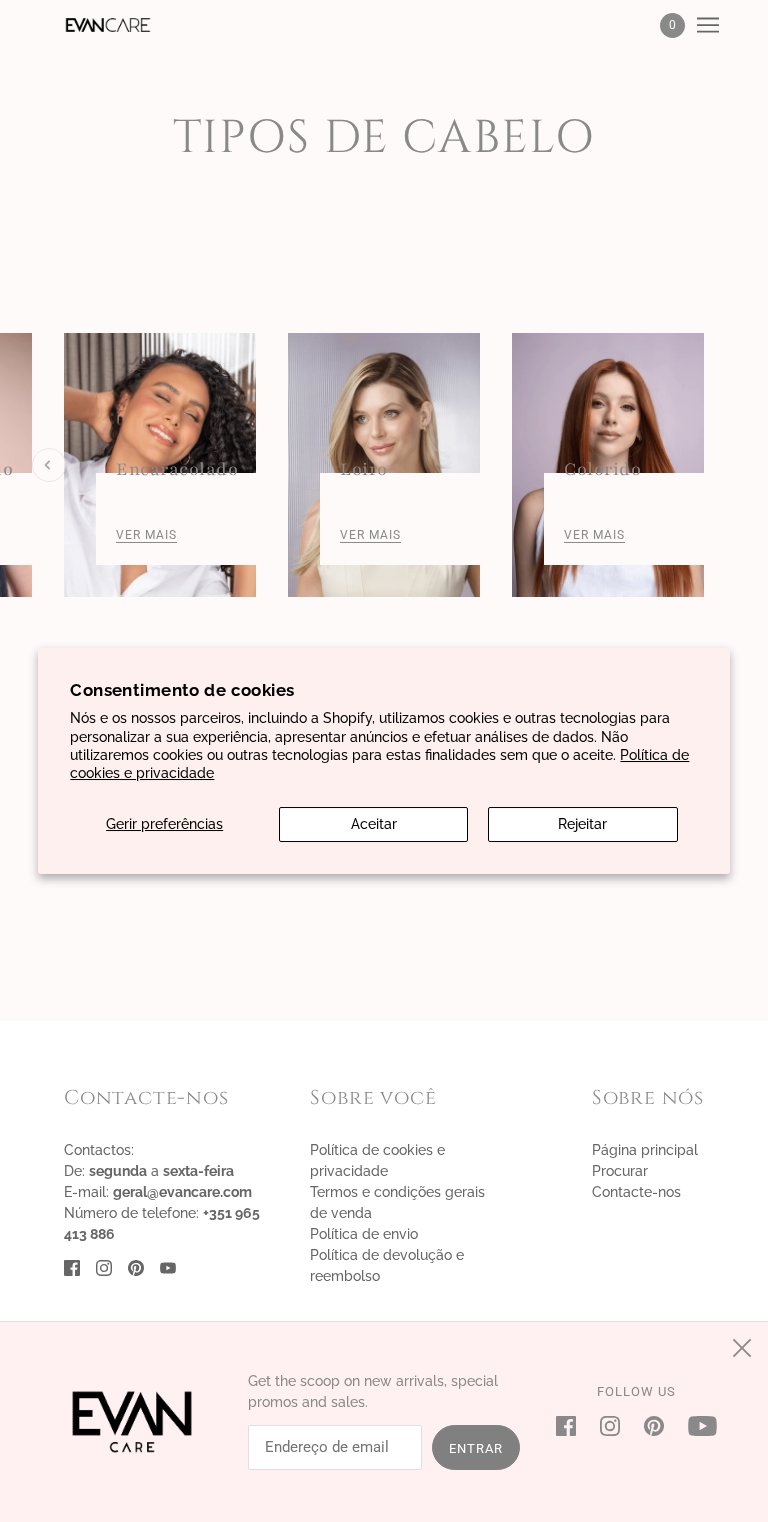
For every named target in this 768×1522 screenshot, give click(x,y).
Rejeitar (582, 824)
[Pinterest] (654, 1425)
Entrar (476, 1448)
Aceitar (374, 824)
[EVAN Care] (108, 25)
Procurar (620, 1171)
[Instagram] (610, 1425)
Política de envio (364, 1234)
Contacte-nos (636, 1192)
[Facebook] (572, 1425)
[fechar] (742, 1348)
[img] (72, 1267)
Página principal (645, 1150)
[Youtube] (696, 1425)
